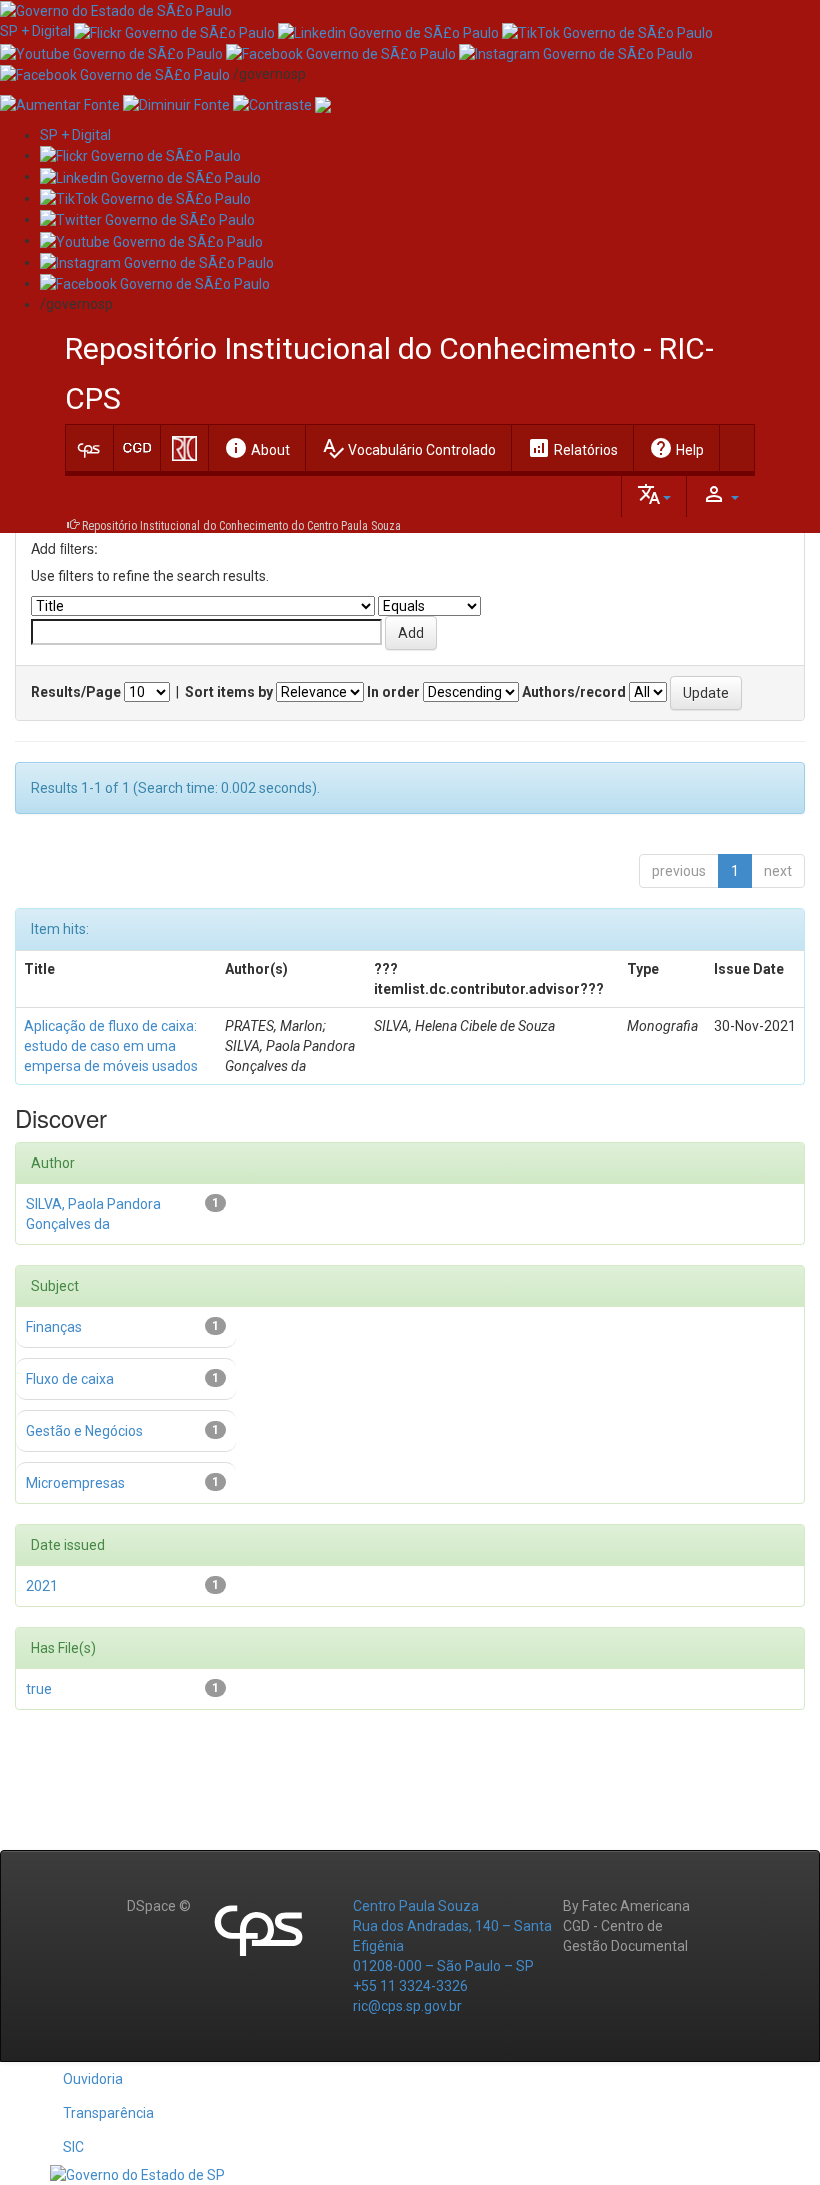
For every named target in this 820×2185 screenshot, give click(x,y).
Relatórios (572, 448)
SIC (73, 2147)
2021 (42, 1586)
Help (676, 448)
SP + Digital (35, 31)
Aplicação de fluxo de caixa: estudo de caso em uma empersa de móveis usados (111, 1046)
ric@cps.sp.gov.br (407, 2006)
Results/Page (76, 692)
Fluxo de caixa (70, 1379)
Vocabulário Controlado (408, 448)
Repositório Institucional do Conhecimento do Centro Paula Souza (241, 526)
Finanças (54, 1327)
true (39, 1689)
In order (393, 692)
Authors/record (574, 692)
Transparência (108, 2113)
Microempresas (75, 1483)
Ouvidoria (93, 2079)
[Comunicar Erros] (323, 104)
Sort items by (229, 692)
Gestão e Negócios (84, 1431)
